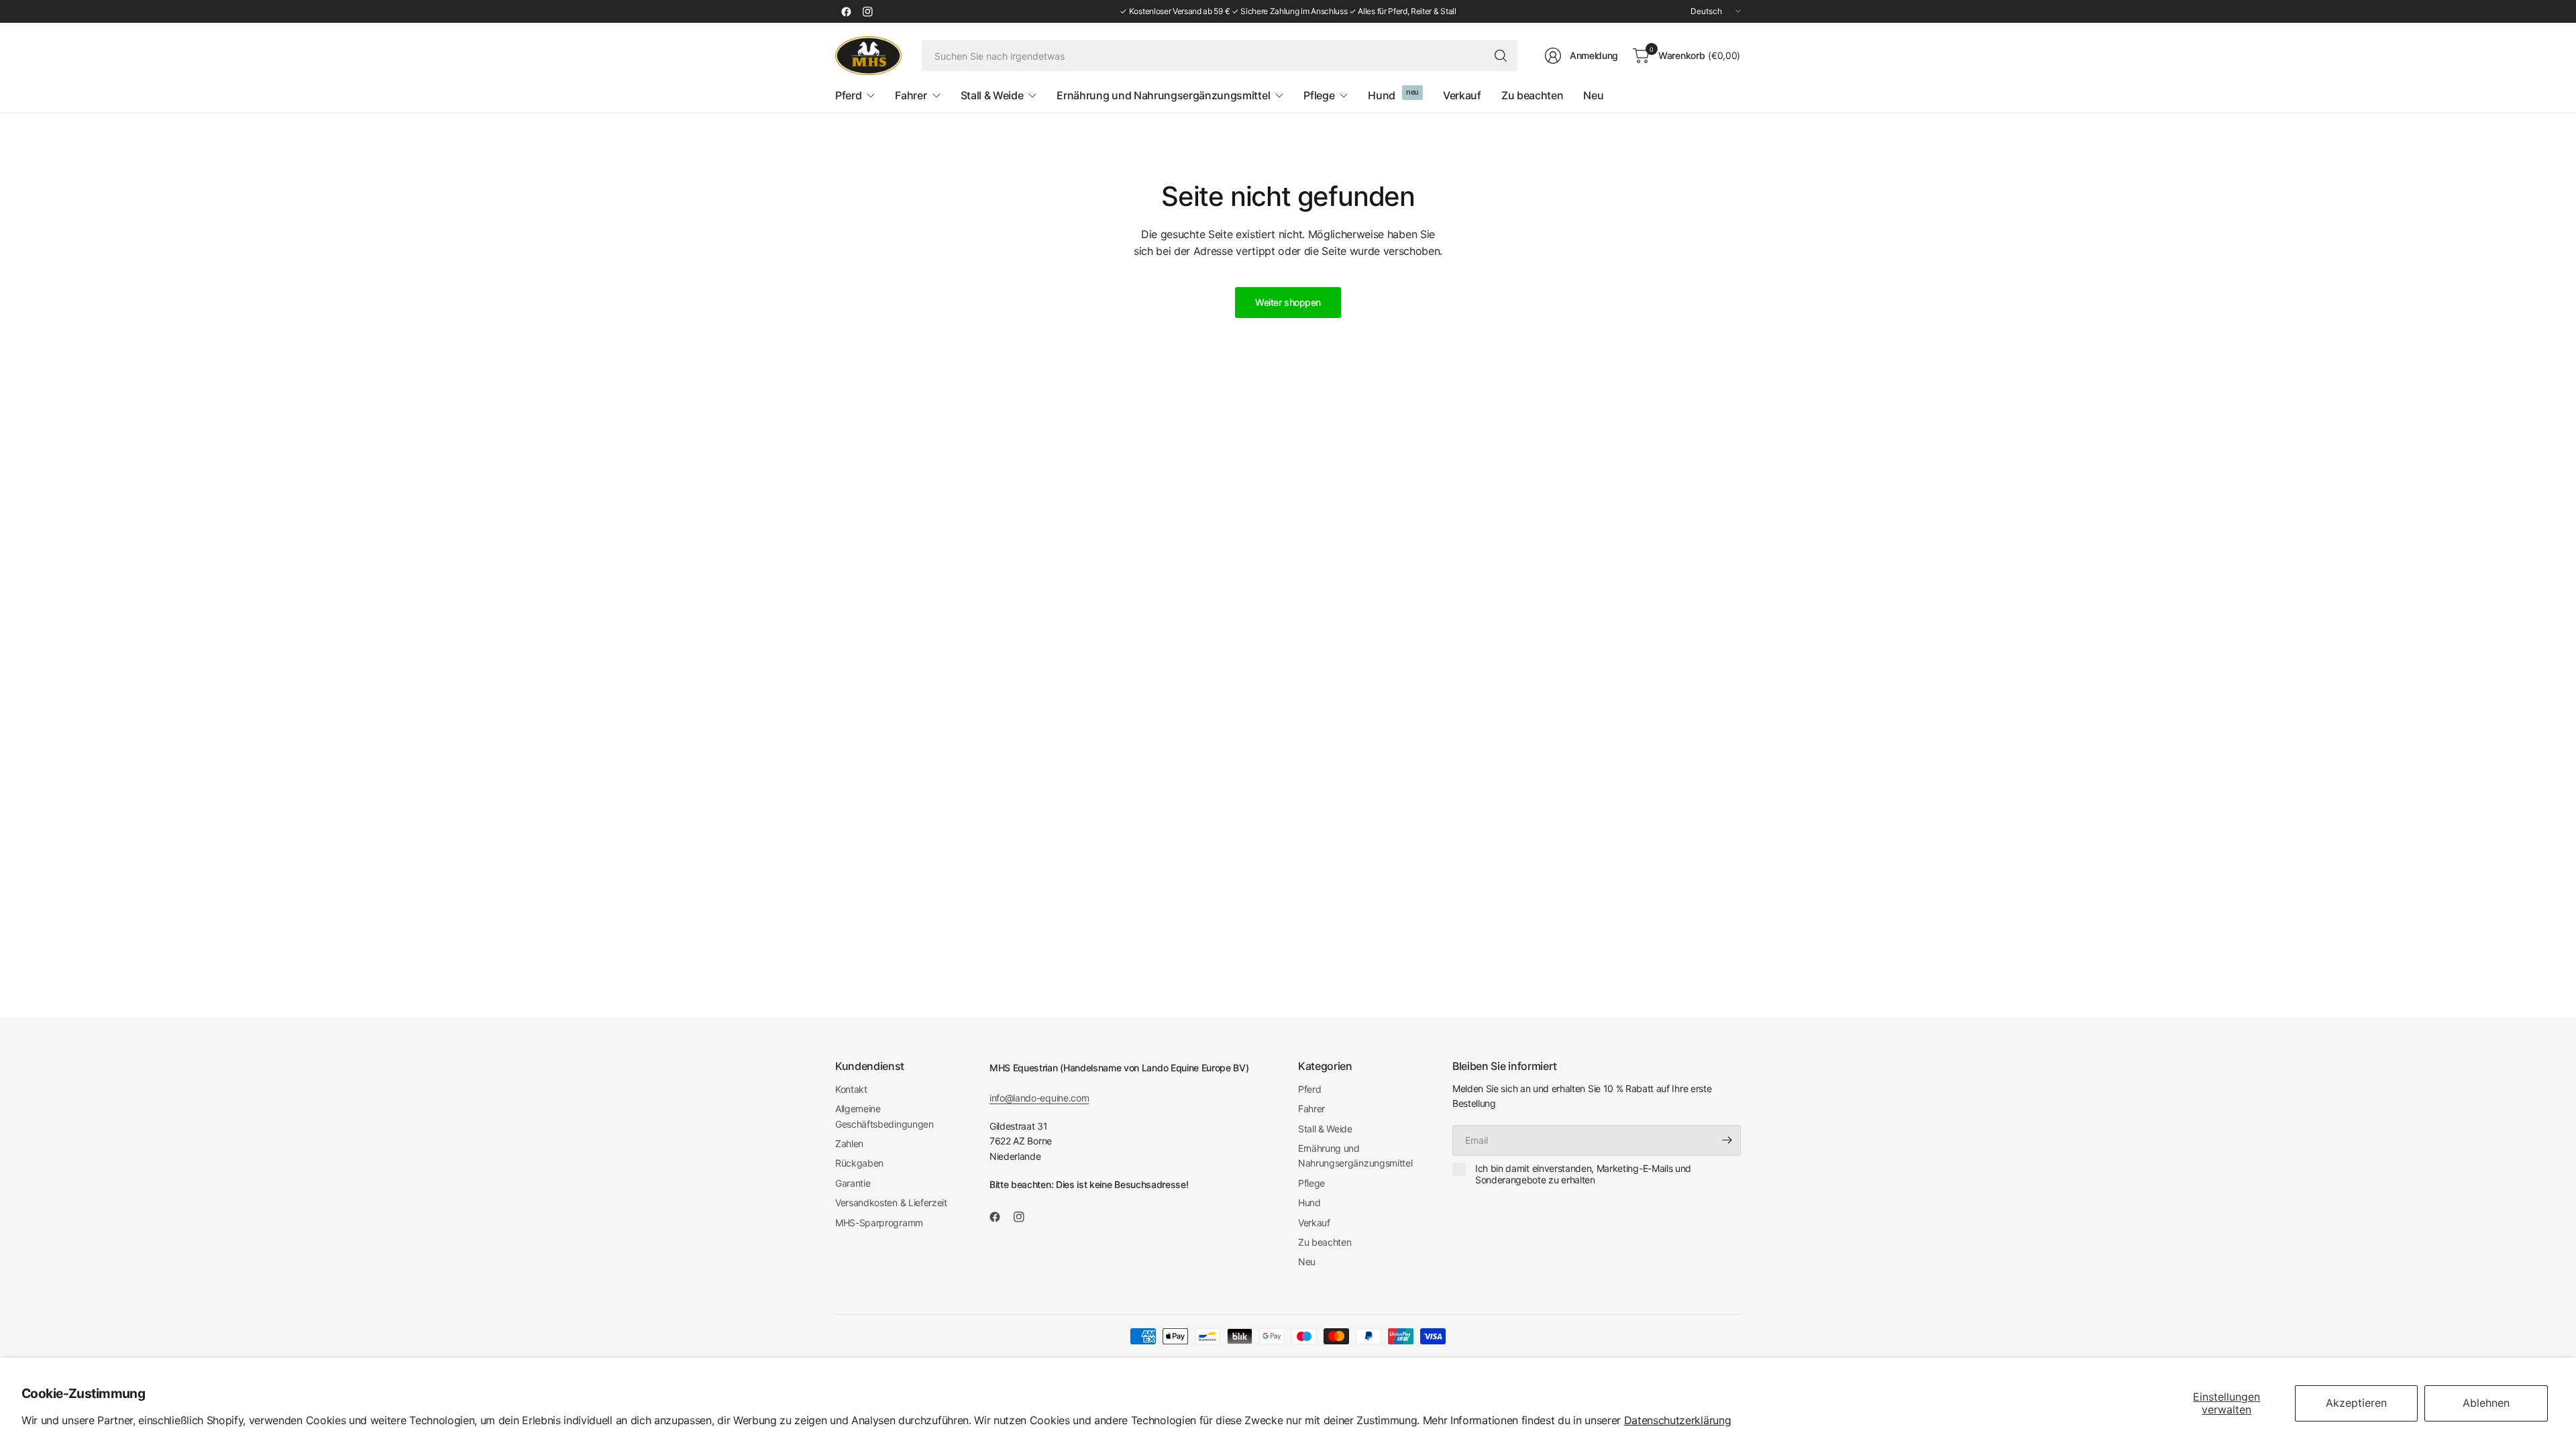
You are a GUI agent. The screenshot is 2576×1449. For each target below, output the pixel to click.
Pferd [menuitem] (848, 95)
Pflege (1311, 1183)
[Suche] (1501, 56)
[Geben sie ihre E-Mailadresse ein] (1727, 1140)
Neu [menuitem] (1593, 95)
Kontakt (851, 1089)
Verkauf (1314, 1223)
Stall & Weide (1325, 1129)
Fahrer (1311, 1109)
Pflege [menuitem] (1319, 95)
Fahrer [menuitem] (911, 95)
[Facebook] (846, 11)
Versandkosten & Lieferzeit (891, 1202)
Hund (1309, 1202)
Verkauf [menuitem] (1462, 95)
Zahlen (849, 1143)
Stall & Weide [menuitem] (992, 95)
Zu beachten (1325, 1242)
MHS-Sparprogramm (879, 1223)
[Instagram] (867, 11)
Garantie (853, 1183)
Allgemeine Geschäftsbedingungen (884, 1116)
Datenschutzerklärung (1678, 1420)
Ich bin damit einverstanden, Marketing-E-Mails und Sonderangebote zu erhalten (1583, 1174)
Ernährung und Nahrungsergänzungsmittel (1355, 1156)
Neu (1307, 1262)
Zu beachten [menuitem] (1532, 95)
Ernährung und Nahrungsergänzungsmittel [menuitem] (1163, 95)
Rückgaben (859, 1163)
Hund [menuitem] (1382, 95)
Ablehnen (2486, 1403)
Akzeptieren (2356, 1403)
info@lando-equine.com (1039, 1098)
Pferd (1309, 1089)
